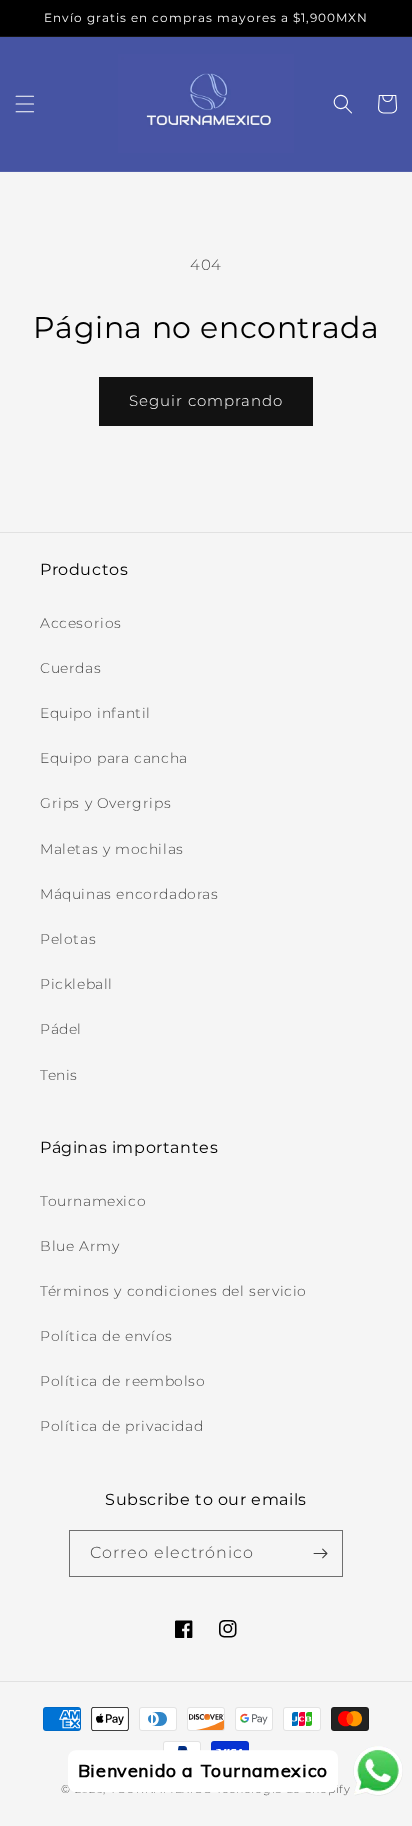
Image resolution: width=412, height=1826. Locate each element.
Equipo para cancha (114, 758)
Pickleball (76, 984)
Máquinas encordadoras (129, 894)
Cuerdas (70, 668)
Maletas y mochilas (112, 849)
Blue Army (79, 1246)
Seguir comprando (206, 400)
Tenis (59, 1075)
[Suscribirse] (320, 1553)
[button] (25, 104)
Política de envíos (106, 1336)
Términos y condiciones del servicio (173, 1291)
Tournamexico (93, 1201)
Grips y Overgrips (105, 803)
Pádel (61, 1029)
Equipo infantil (95, 713)
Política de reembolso (123, 1381)
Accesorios (81, 623)
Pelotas (68, 939)
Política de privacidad (121, 1426)
